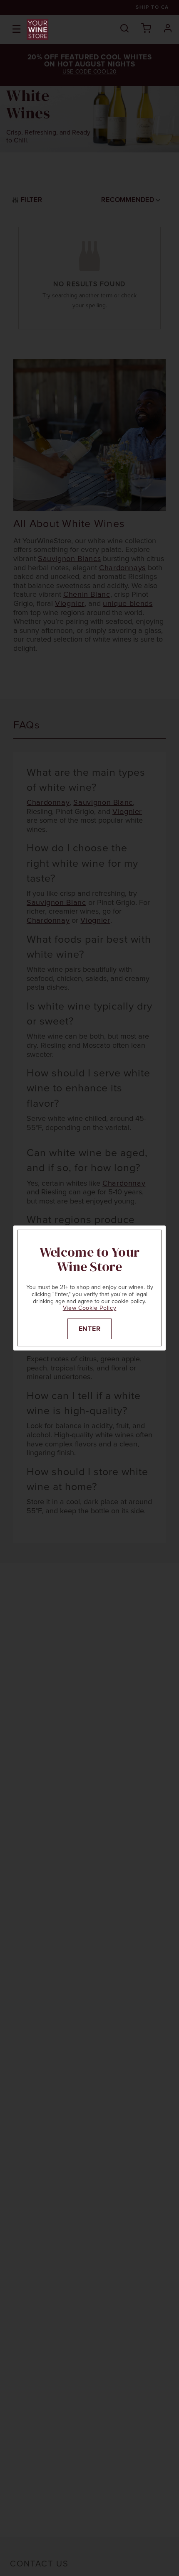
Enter (90, 1329)
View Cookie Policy (90, 1308)
